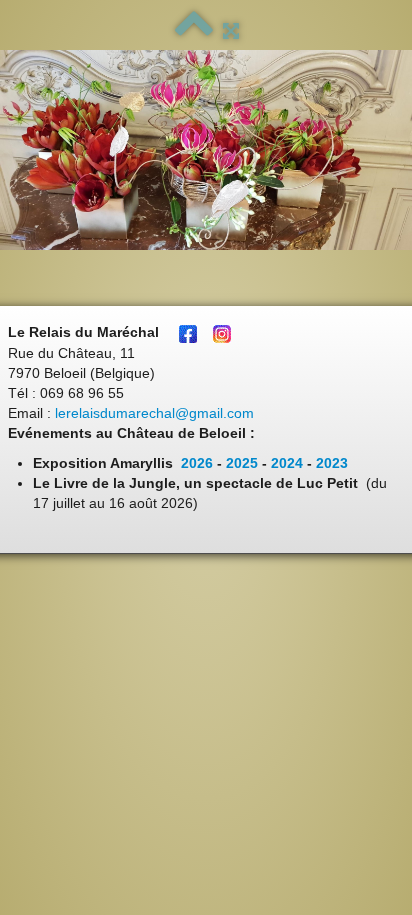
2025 (242, 463)
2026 (197, 463)
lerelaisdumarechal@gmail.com (154, 413)
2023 (332, 463)
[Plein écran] (231, 31)
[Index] (194, 31)
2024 (287, 463)
